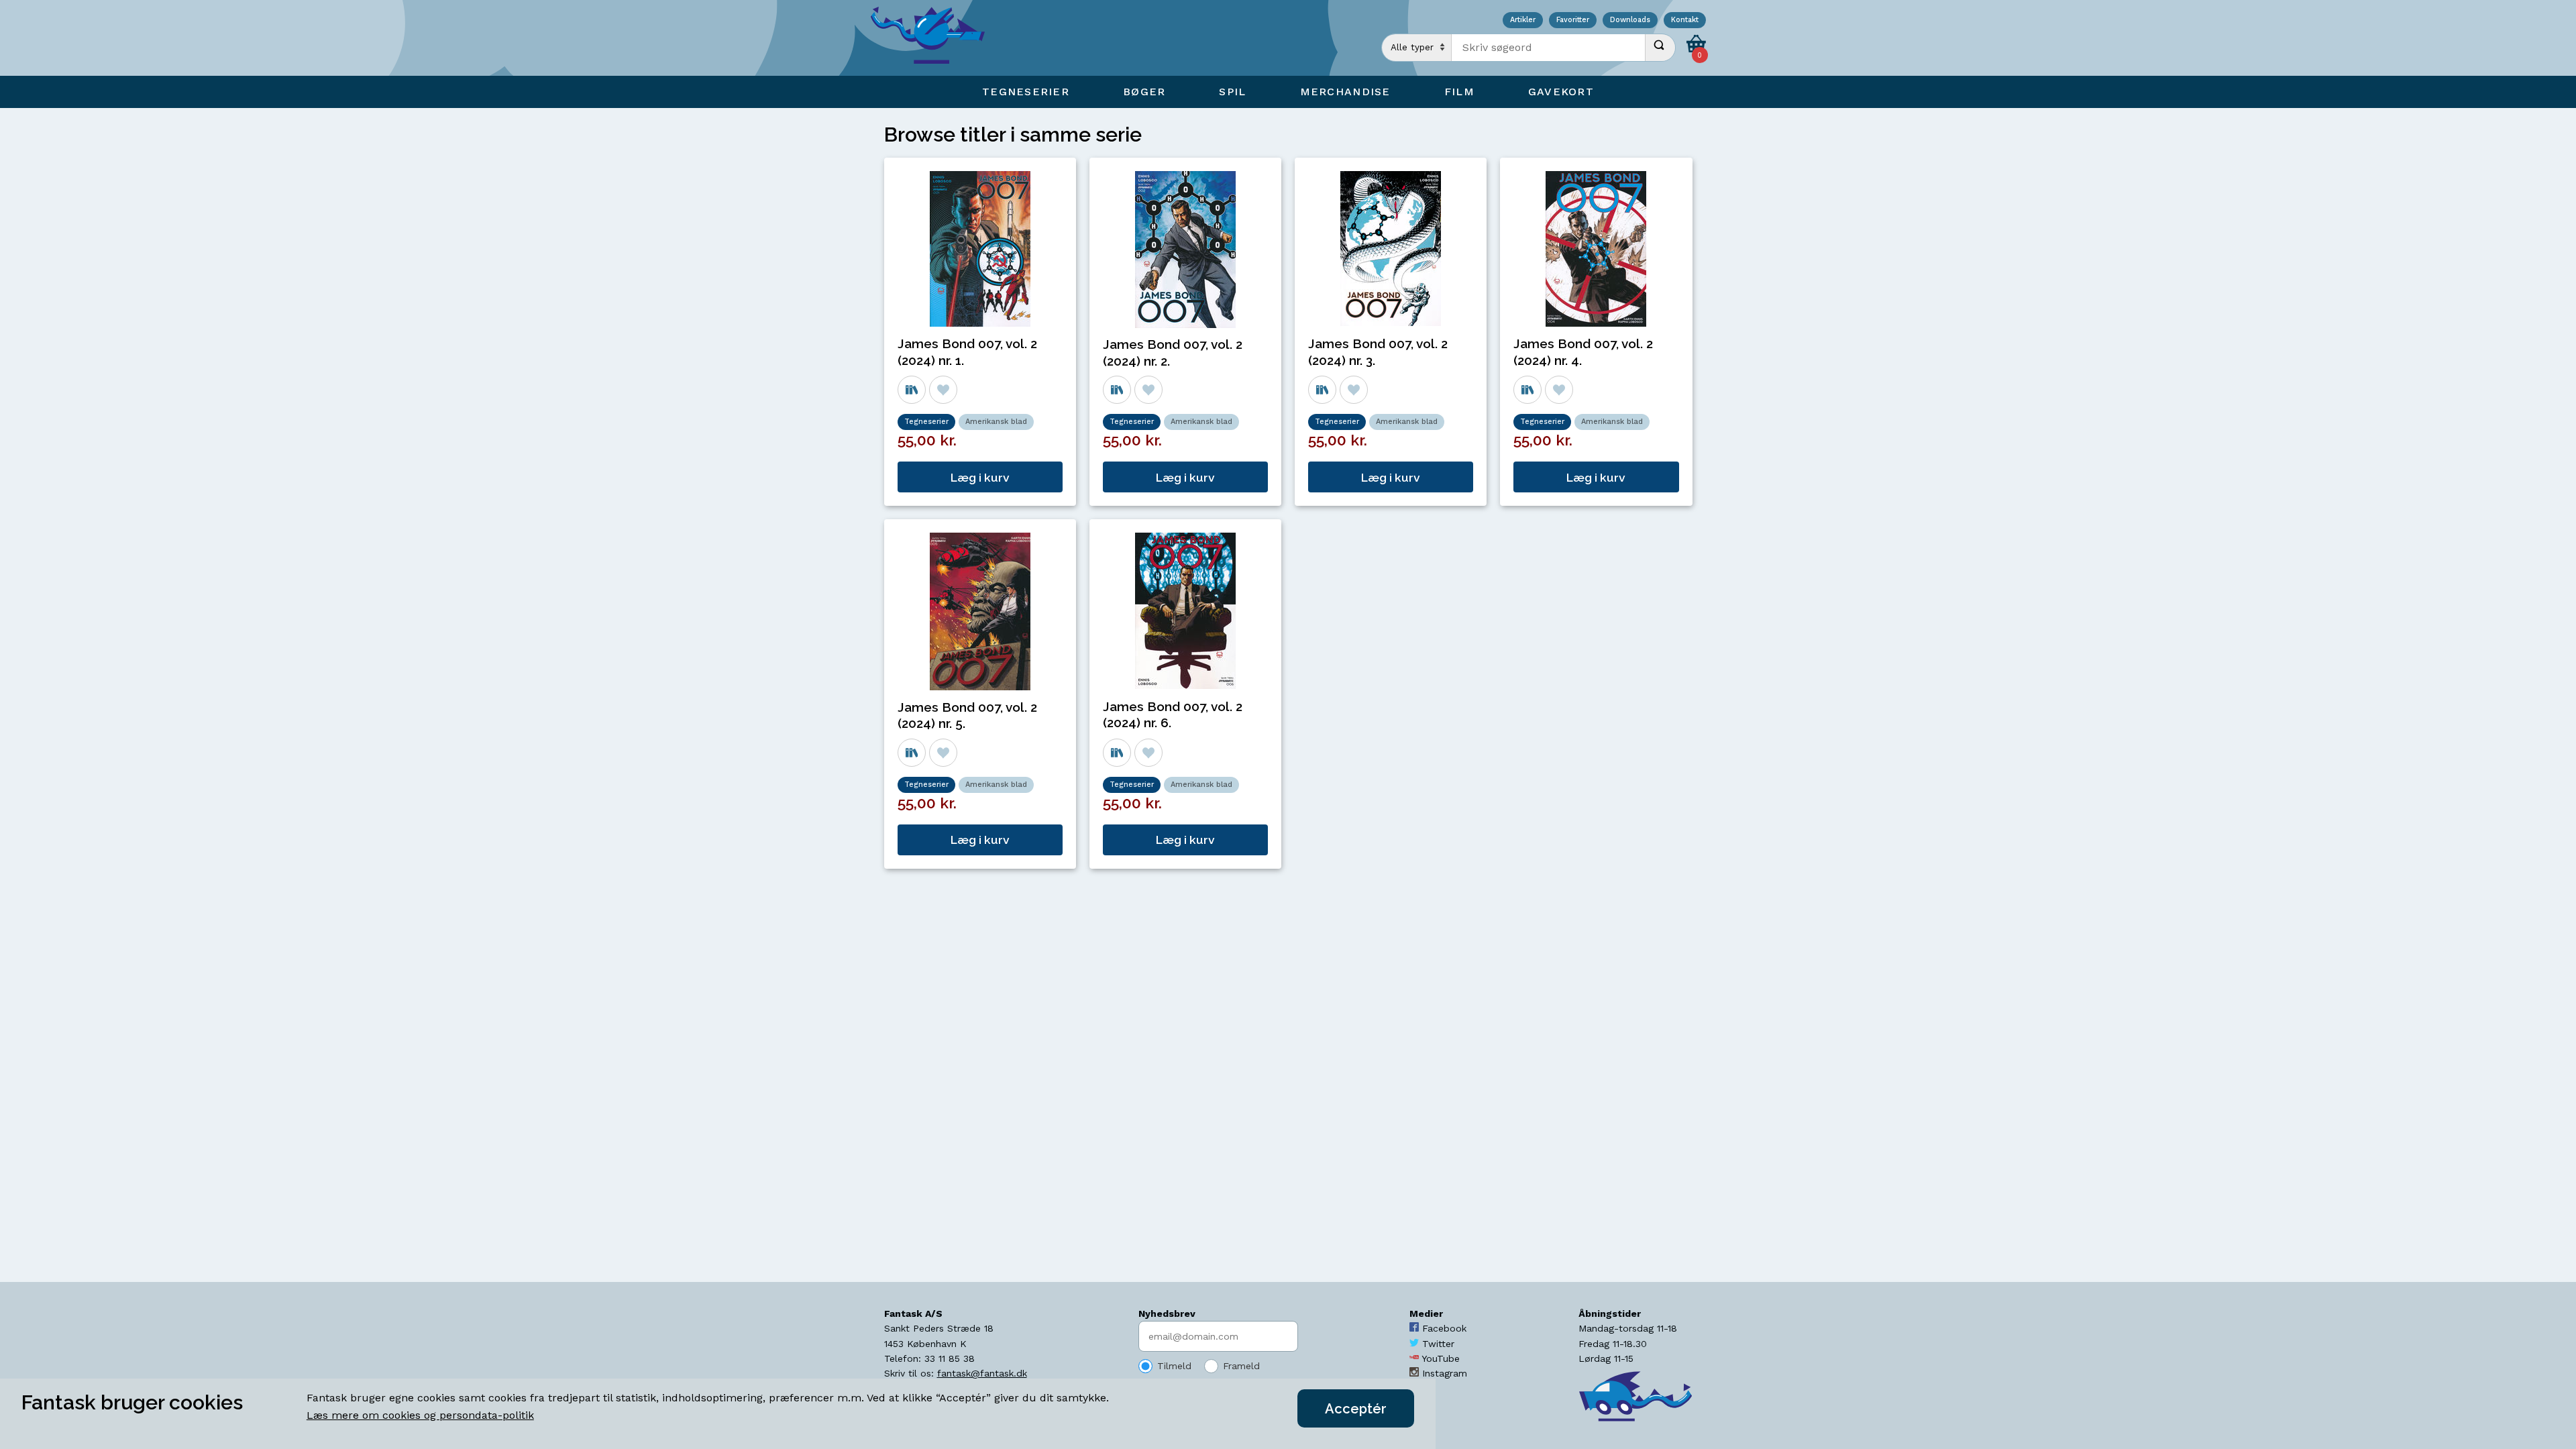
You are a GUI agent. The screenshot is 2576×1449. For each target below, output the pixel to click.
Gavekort (1561, 92)
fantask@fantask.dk (982, 1373)
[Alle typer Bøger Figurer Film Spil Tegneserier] (1417, 48)
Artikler (1523, 20)
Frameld (1241, 1366)
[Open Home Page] (934, 38)
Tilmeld (1174, 1366)
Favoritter (1573, 20)
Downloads (1630, 20)
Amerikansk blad (996, 422)
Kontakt (1685, 20)
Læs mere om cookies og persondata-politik (420, 1415)
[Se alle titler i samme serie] (912, 390)
